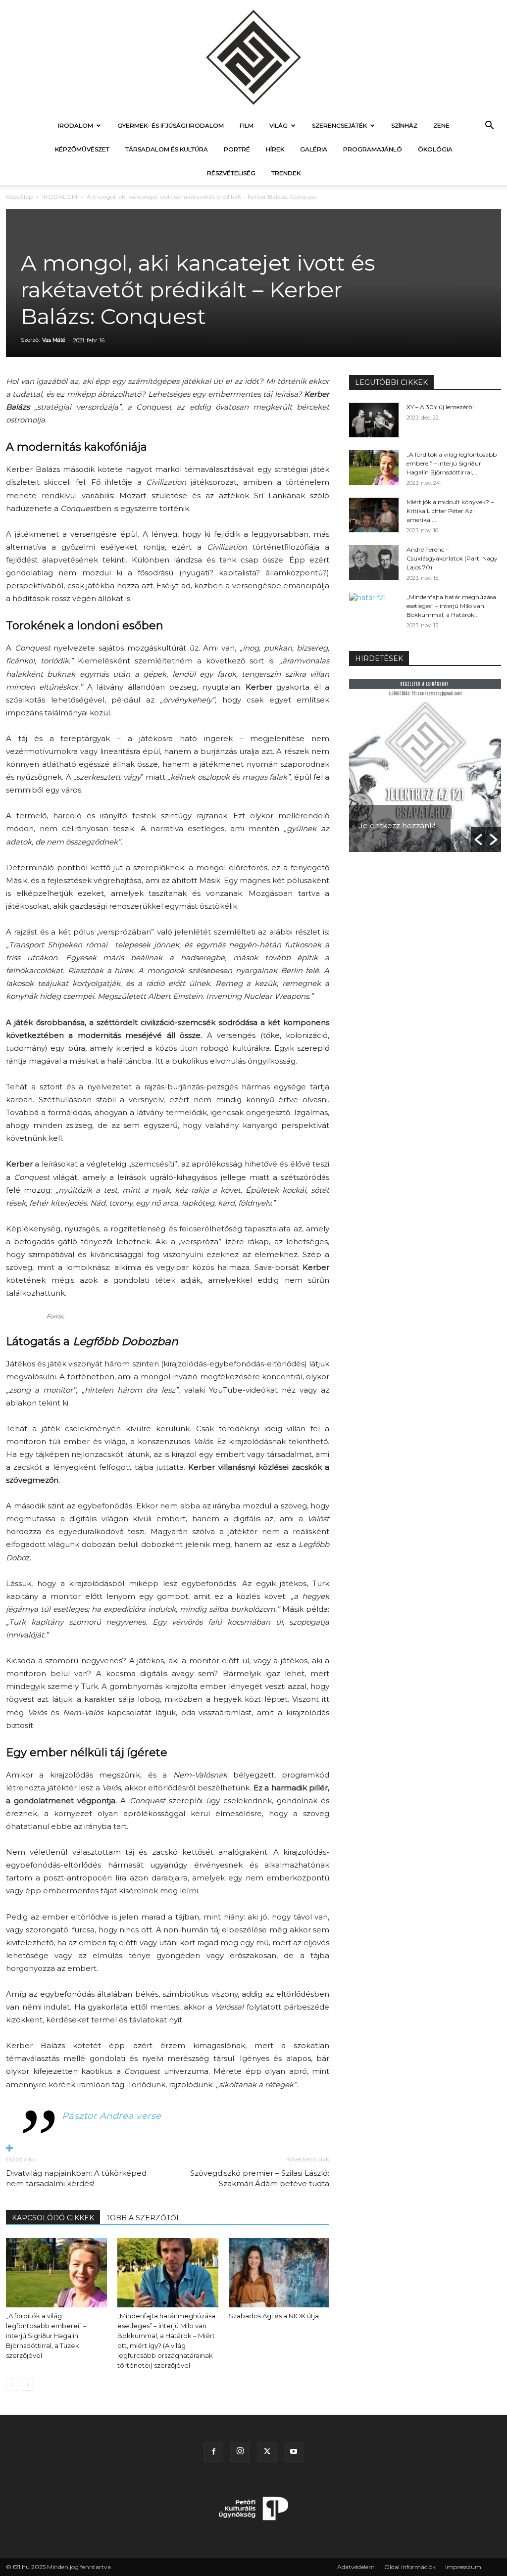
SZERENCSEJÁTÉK (339, 125)
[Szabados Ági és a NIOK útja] (279, 2273)
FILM (247, 125)
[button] (489, 126)
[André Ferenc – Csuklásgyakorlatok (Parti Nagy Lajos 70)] (374, 562)
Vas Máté (54, 340)
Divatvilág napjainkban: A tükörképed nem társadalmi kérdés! (76, 2178)
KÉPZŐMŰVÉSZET (82, 149)
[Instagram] (240, 2452)
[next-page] (28, 2385)
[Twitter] (267, 2452)
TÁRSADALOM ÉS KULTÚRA (167, 149)
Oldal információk (410, 2567)
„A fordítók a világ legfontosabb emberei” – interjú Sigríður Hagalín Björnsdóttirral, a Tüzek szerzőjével (46, 2336)
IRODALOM (76, 125)
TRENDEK (286, 173)
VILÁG (279, 125)
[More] (168, 2149)
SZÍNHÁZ (404, 125)
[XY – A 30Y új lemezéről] (374, 420)
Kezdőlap (19, 197)
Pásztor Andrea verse (112, 2116)
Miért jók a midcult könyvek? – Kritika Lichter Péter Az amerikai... (450, 511)
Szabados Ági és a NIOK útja (274, 2316)
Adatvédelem (356, 2567)
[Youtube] (294, 2452)
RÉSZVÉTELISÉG (231, 173)
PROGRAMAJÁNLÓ (373, 149)
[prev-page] (12, 2385)
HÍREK (275, 149)
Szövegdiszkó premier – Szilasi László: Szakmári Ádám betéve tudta (260, 2178)
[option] (425, 765)
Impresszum (463, 2567)
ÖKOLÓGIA (435, 149)
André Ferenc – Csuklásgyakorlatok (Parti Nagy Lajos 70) (452, 558)
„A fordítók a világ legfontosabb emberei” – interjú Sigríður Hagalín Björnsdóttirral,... (452, 463)
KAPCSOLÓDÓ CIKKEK (53, 2218)
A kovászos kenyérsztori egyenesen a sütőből (398, 811)
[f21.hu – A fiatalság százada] (253, 57)
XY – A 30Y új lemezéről (440, 407)
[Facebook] (213, 2452)
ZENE (441, 125)
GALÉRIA (314, 149)
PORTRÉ (237, 149)
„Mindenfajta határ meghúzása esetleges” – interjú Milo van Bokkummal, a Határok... (451, 606)
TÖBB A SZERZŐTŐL (143, 2218)
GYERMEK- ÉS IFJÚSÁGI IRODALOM (171, 125)
